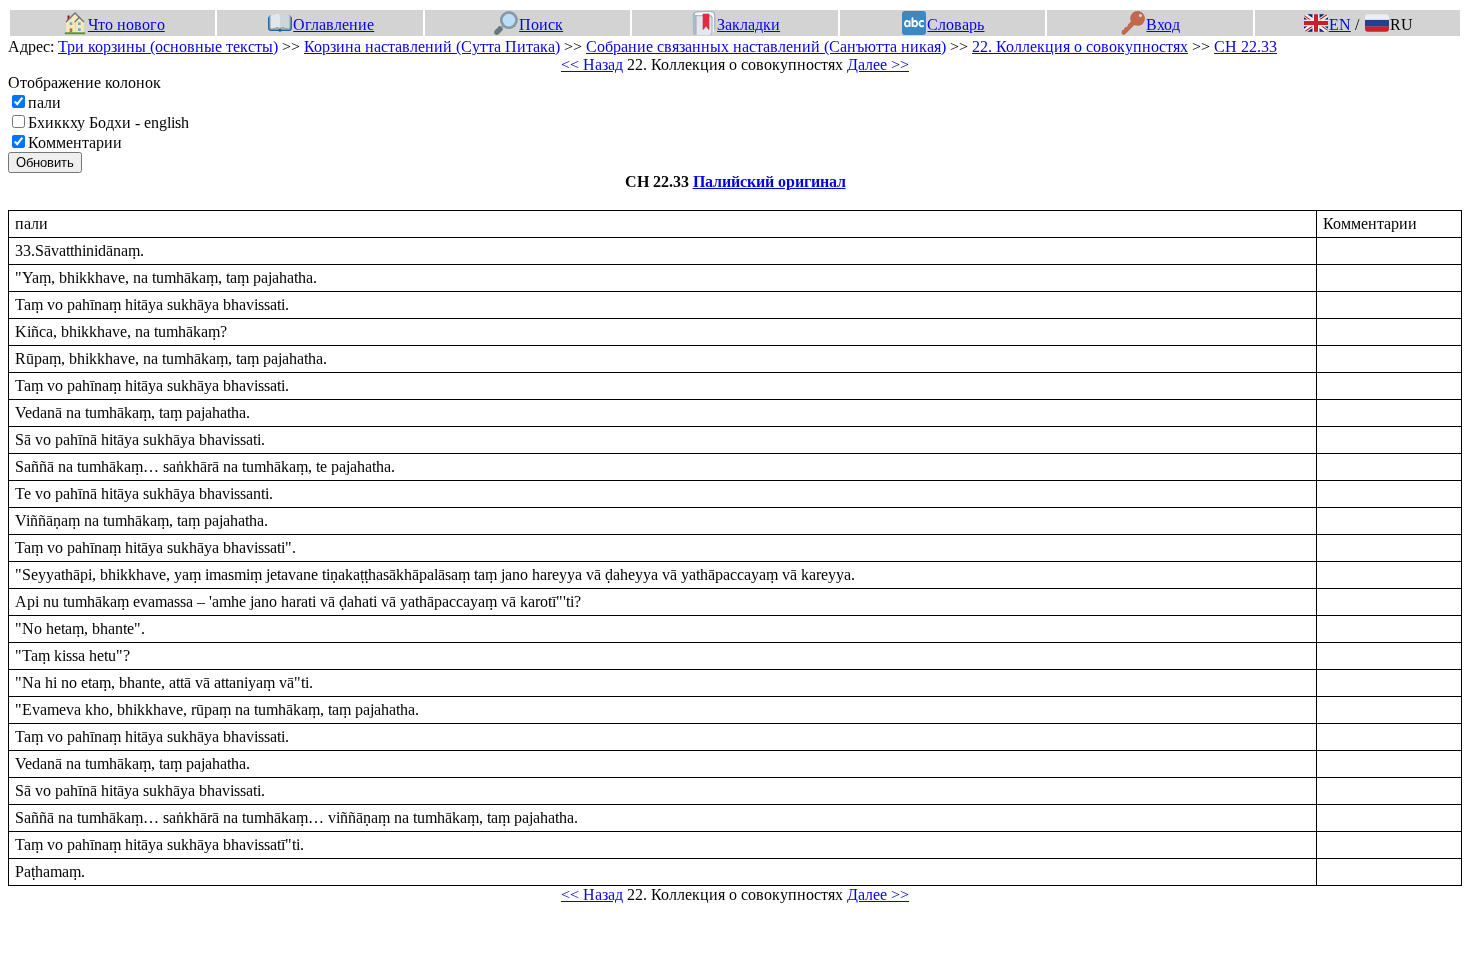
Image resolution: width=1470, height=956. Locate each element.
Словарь (955, 24)
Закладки (748, 24)
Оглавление (333, 24)
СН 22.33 (1245, 46)
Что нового (126, 24)
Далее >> (878, 64)
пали (44, 102)
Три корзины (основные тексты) (168, 46)
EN (1340, 24)
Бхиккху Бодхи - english (108, 122)
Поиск (541, 24)
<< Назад (592, 64)
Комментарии (75, 142)
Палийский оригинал (769, 181)
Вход (1163, 24)
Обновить (45, 162)
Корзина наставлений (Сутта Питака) (432, 46)
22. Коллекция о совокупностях (1080, 46)
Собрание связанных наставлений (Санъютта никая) (766, 46)
